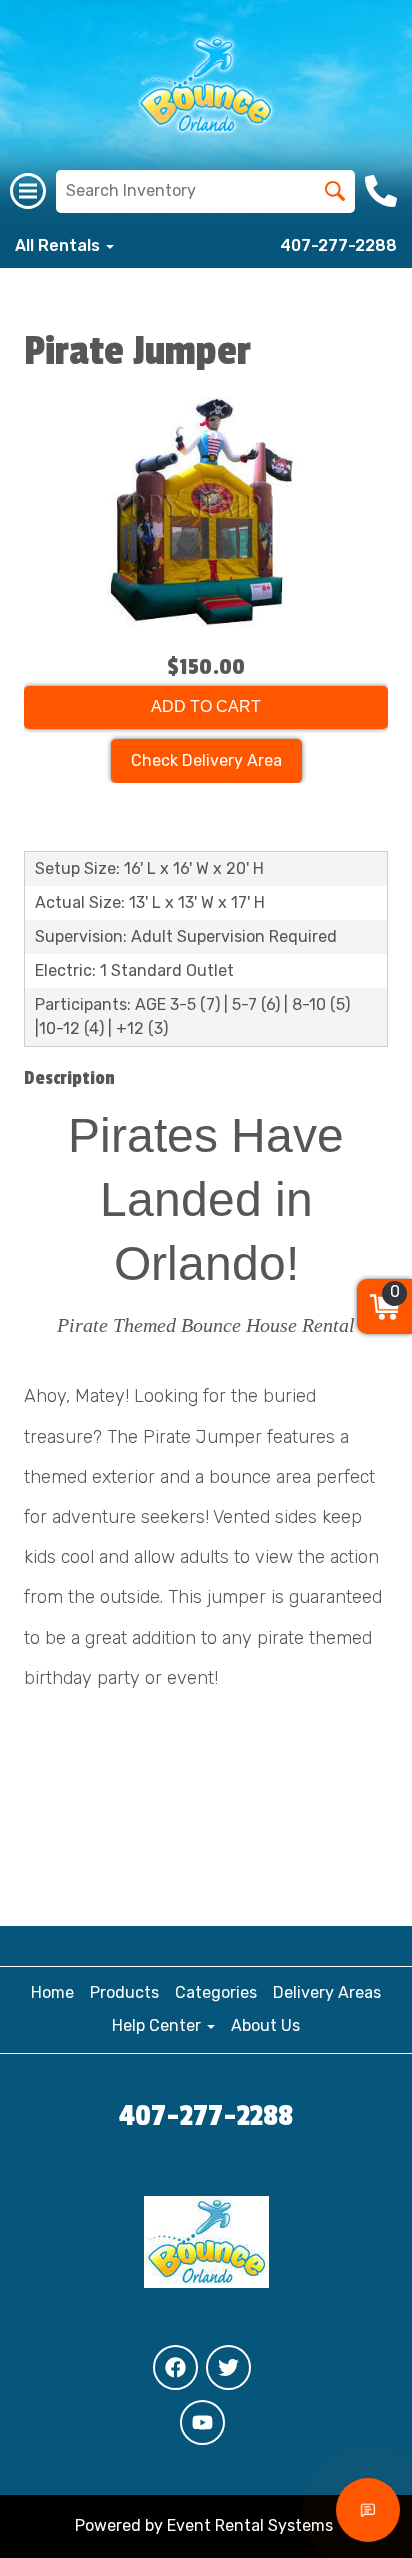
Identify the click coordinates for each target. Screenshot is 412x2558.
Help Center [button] (158, 2025)
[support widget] (368, 2510)
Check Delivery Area (206, 760)
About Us (265, 2025)
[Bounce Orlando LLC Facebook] (175, 2367)
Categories (216, 1992)
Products (124, 1992)
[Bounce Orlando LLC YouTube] (202, 2422)
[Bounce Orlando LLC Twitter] (228, 2367)
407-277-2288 (338, 245)
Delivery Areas (327, 1992)
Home (52, 1992)
